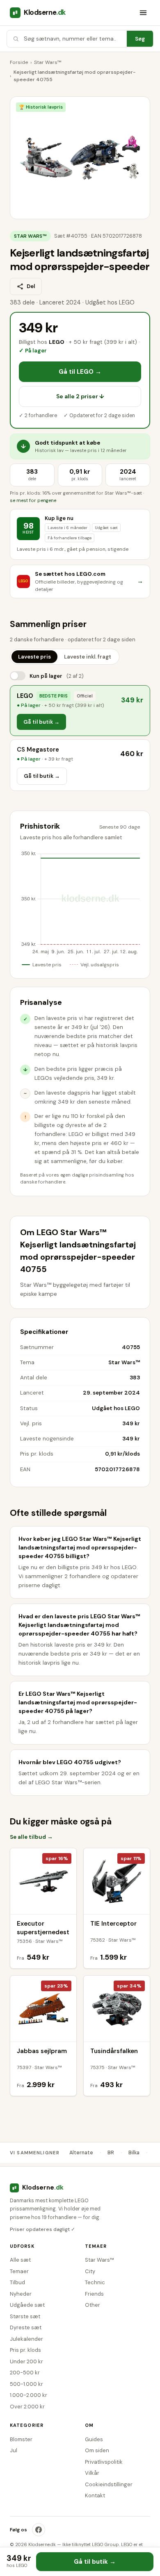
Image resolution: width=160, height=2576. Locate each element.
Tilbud (17, 2282)
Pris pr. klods (25, 2350)
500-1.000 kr (26, 2384)
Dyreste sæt (26, 2327)
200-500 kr (25, 2373)
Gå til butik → (41, 722)
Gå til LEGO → (80, 372)
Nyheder (21, 2294)
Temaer (19, 2271)
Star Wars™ (48, 62)
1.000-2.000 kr (29, 2395)
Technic (95, 2282)
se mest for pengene (33, 501)
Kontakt (95, 2495)
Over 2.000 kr (27, 2407)
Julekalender (26, 2339)
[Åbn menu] (143, 13)
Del (31, 286)
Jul (14, 2450)
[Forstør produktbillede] (80, 158)
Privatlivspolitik (104, 2462)
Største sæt (25, 2316)
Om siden (97, 2450)
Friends (94, 2294)
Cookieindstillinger (109, 2484)
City (90, 2271)
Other (93, 2305)
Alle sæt (20, 2260)
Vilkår (92, 2473)
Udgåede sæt (27, 2305)
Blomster (21, 2439)
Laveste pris (34, 657)
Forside (19, 62)
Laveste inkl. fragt (88, 657)
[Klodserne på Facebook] (39, 2530)
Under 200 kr (26, 2361)
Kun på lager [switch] (57, 676)
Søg (140, 39)
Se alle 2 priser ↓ (80, 396)
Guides (94, 2439)
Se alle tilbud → (31, 1837)
